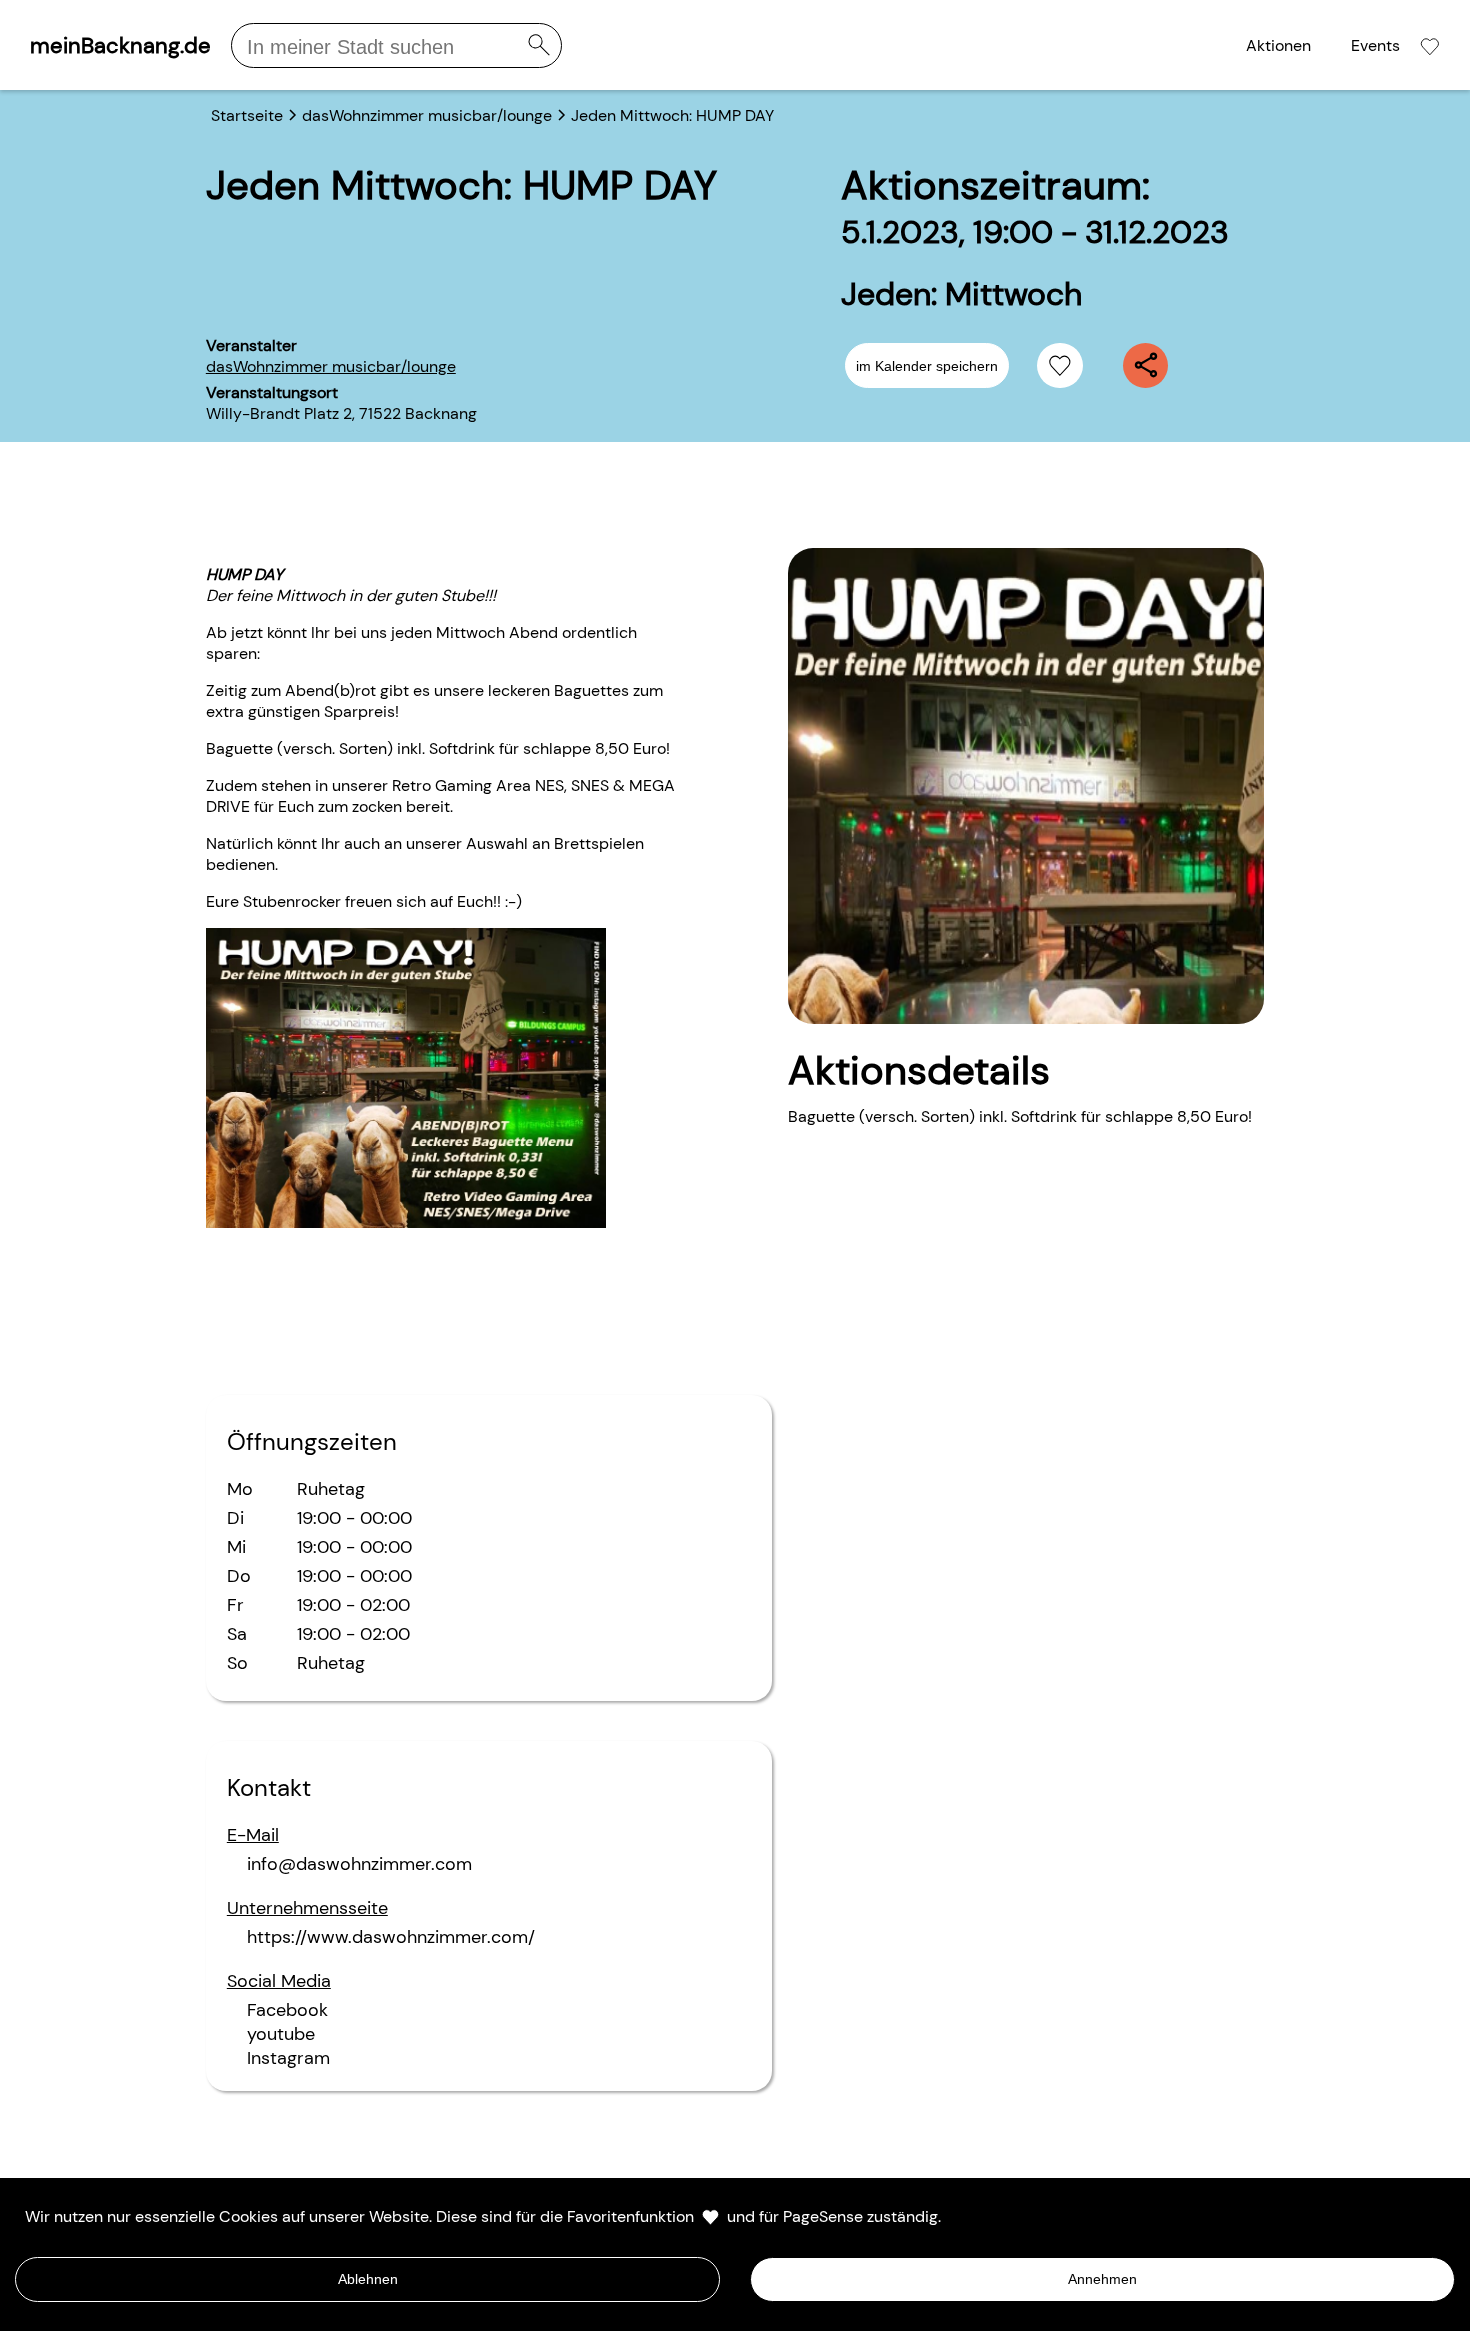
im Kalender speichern (927, 366)
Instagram (288, 2058)
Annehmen (1102, 2279)
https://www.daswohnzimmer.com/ (391, 1937)
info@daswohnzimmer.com (359, 1864)
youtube (281, 2034)
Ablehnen (368, 2279)
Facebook (287, 2010)
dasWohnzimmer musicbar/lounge (331, 366)
